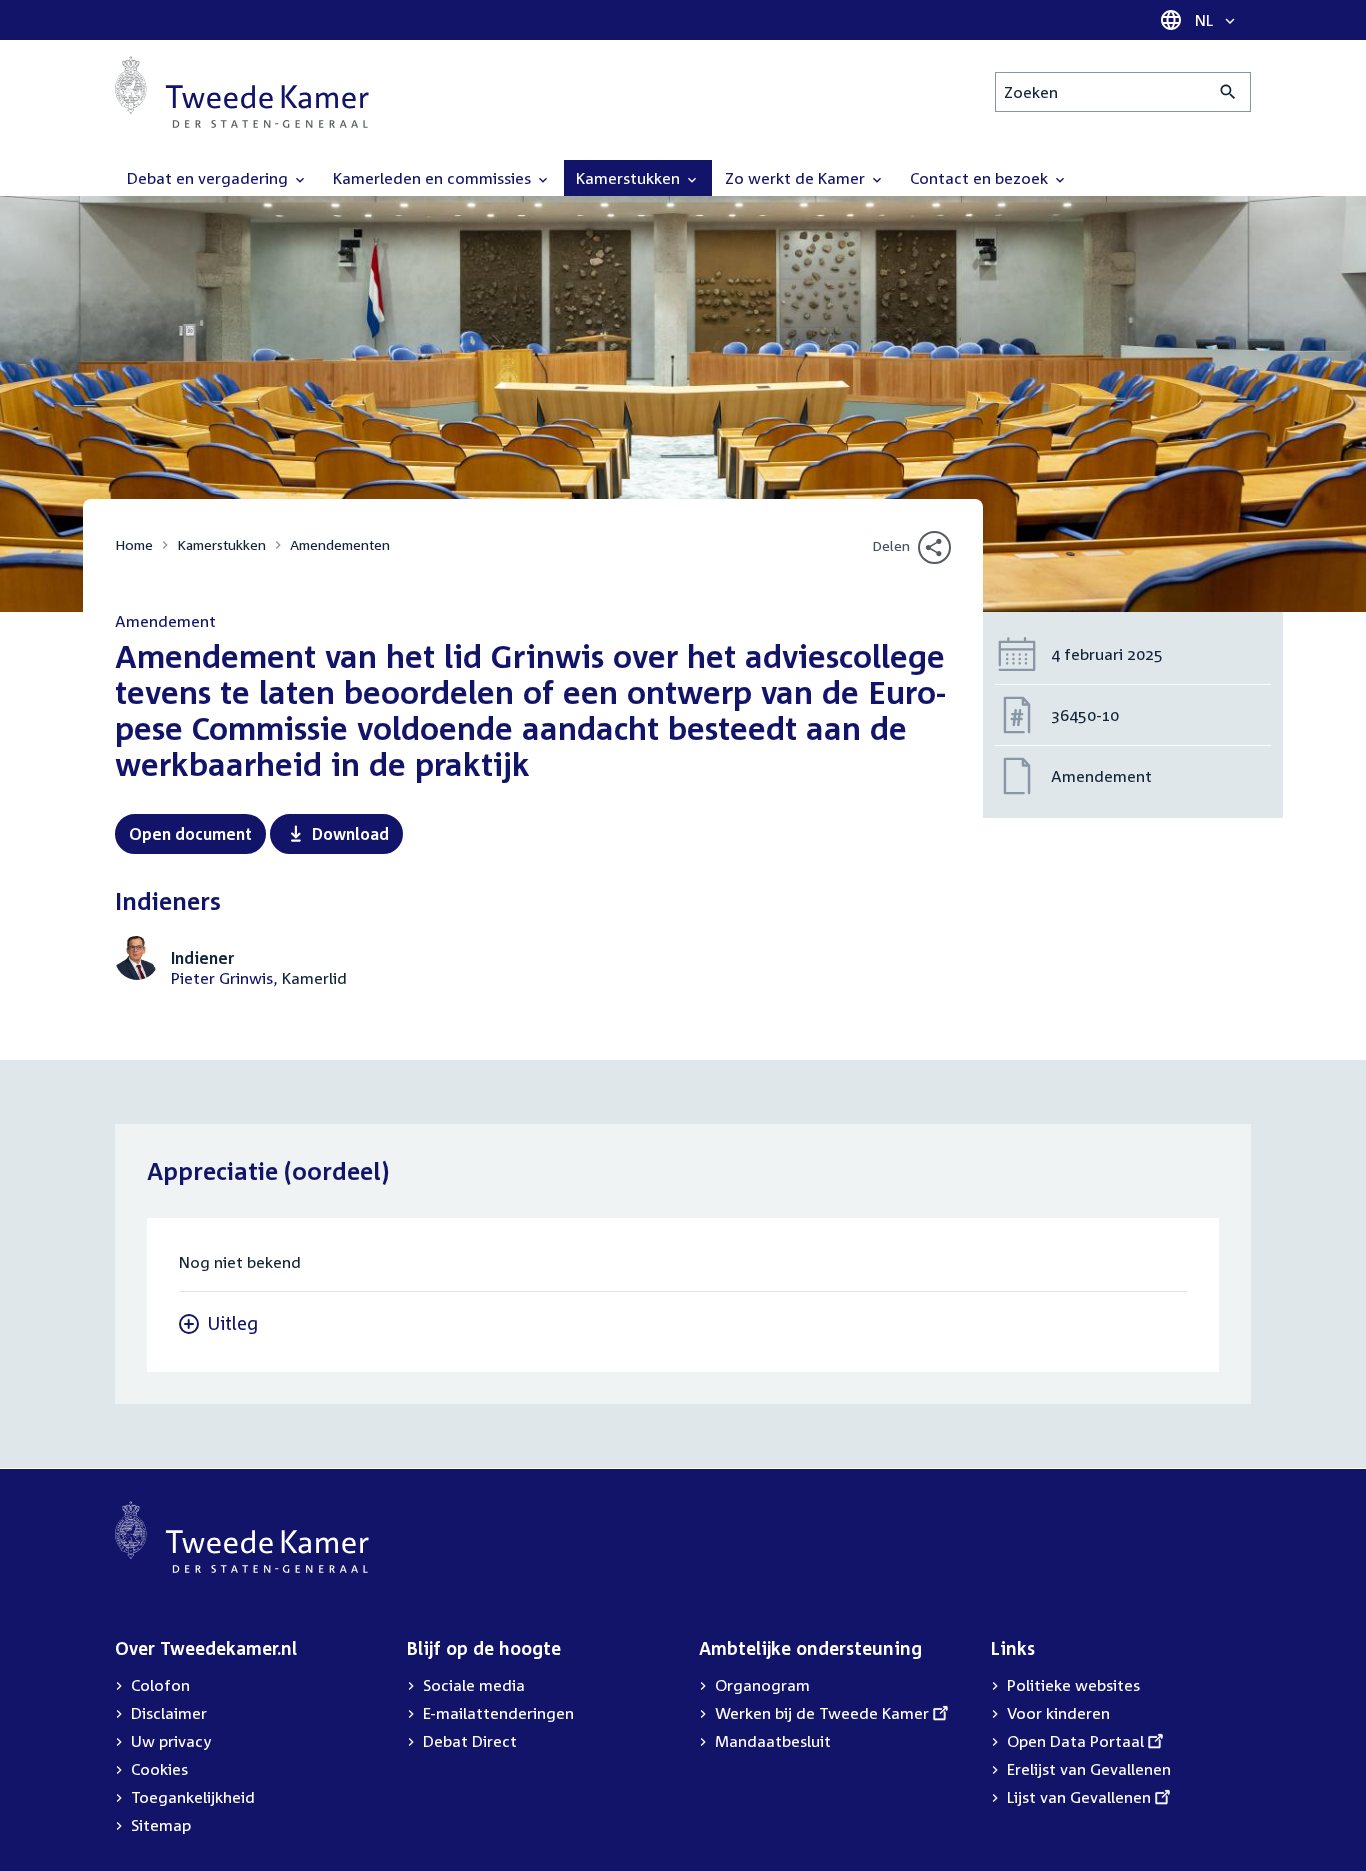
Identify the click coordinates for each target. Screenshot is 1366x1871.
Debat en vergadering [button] (209, 178)
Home (134, 544)
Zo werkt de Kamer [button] (797, 178)
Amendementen (340, 544)
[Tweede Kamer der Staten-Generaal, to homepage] (242, 92)
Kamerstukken (221, 544)
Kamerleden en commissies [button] (434, 178)
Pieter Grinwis (222, 978)
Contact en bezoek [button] (981, 178)
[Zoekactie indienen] (1228, 92)
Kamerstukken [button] (630, 178)
